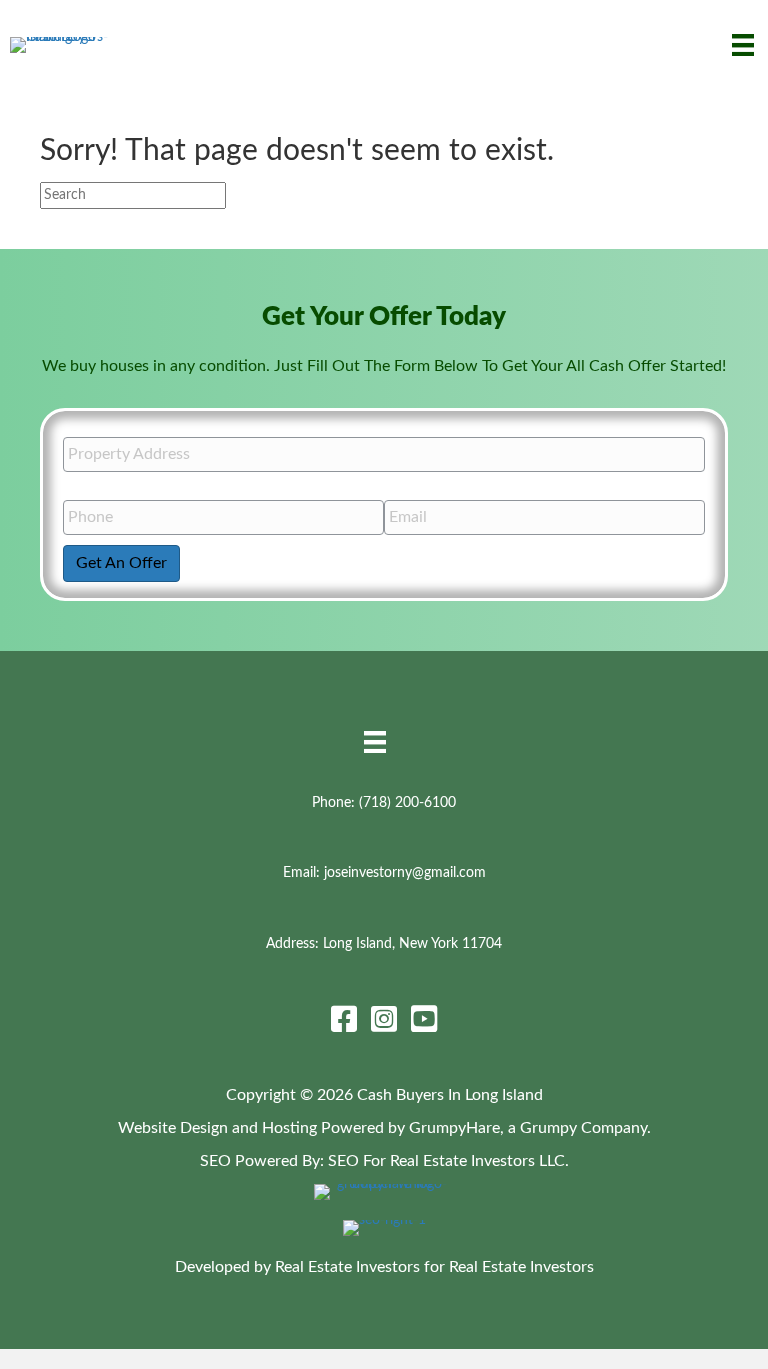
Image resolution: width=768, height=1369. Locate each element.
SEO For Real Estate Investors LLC (446, 1161)
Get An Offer (121, 563)
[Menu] (743, 45)
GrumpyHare (454, 1128)
